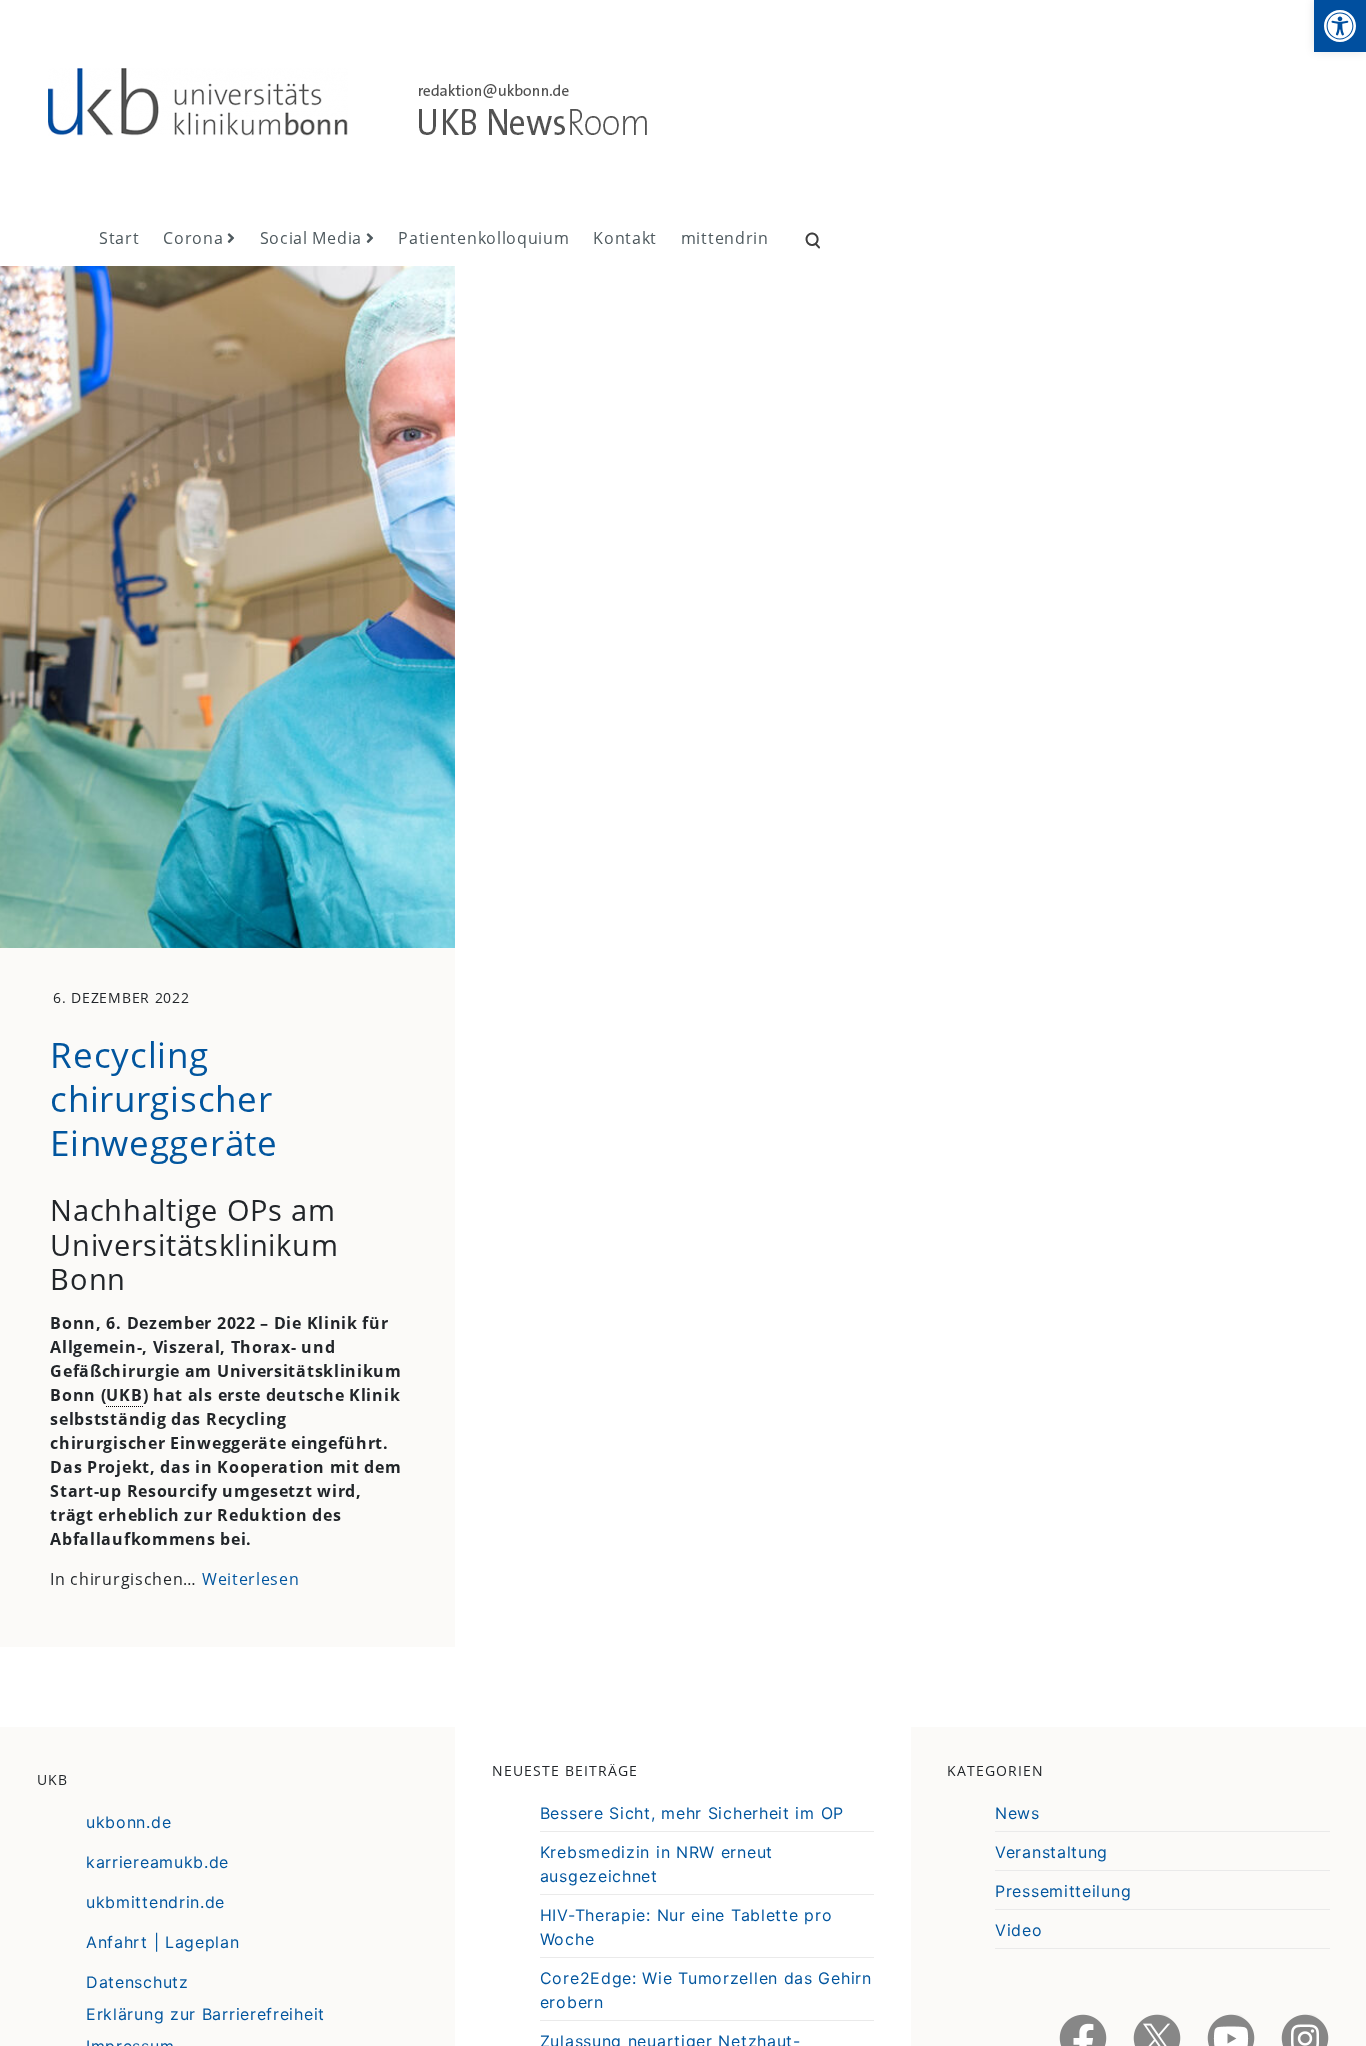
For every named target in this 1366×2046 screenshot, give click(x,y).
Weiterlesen (251, 1579)
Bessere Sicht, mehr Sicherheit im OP (692, 1813)
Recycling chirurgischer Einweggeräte (163, 1098)
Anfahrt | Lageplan (163, 1942)
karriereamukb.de (157, 1862)
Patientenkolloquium (483, 238)
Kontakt (625, 238)
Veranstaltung (1051, 1852)
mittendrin (725, 238)
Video (1019, 1930)
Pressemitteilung (1063, 1891)
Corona (193, 238)
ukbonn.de (128, 1822)
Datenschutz (137, 1982)
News (1017, 1813)
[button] (1340, 26)
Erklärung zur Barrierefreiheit (205, 2014)
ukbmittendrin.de (155, 1902)
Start (119, 238)
